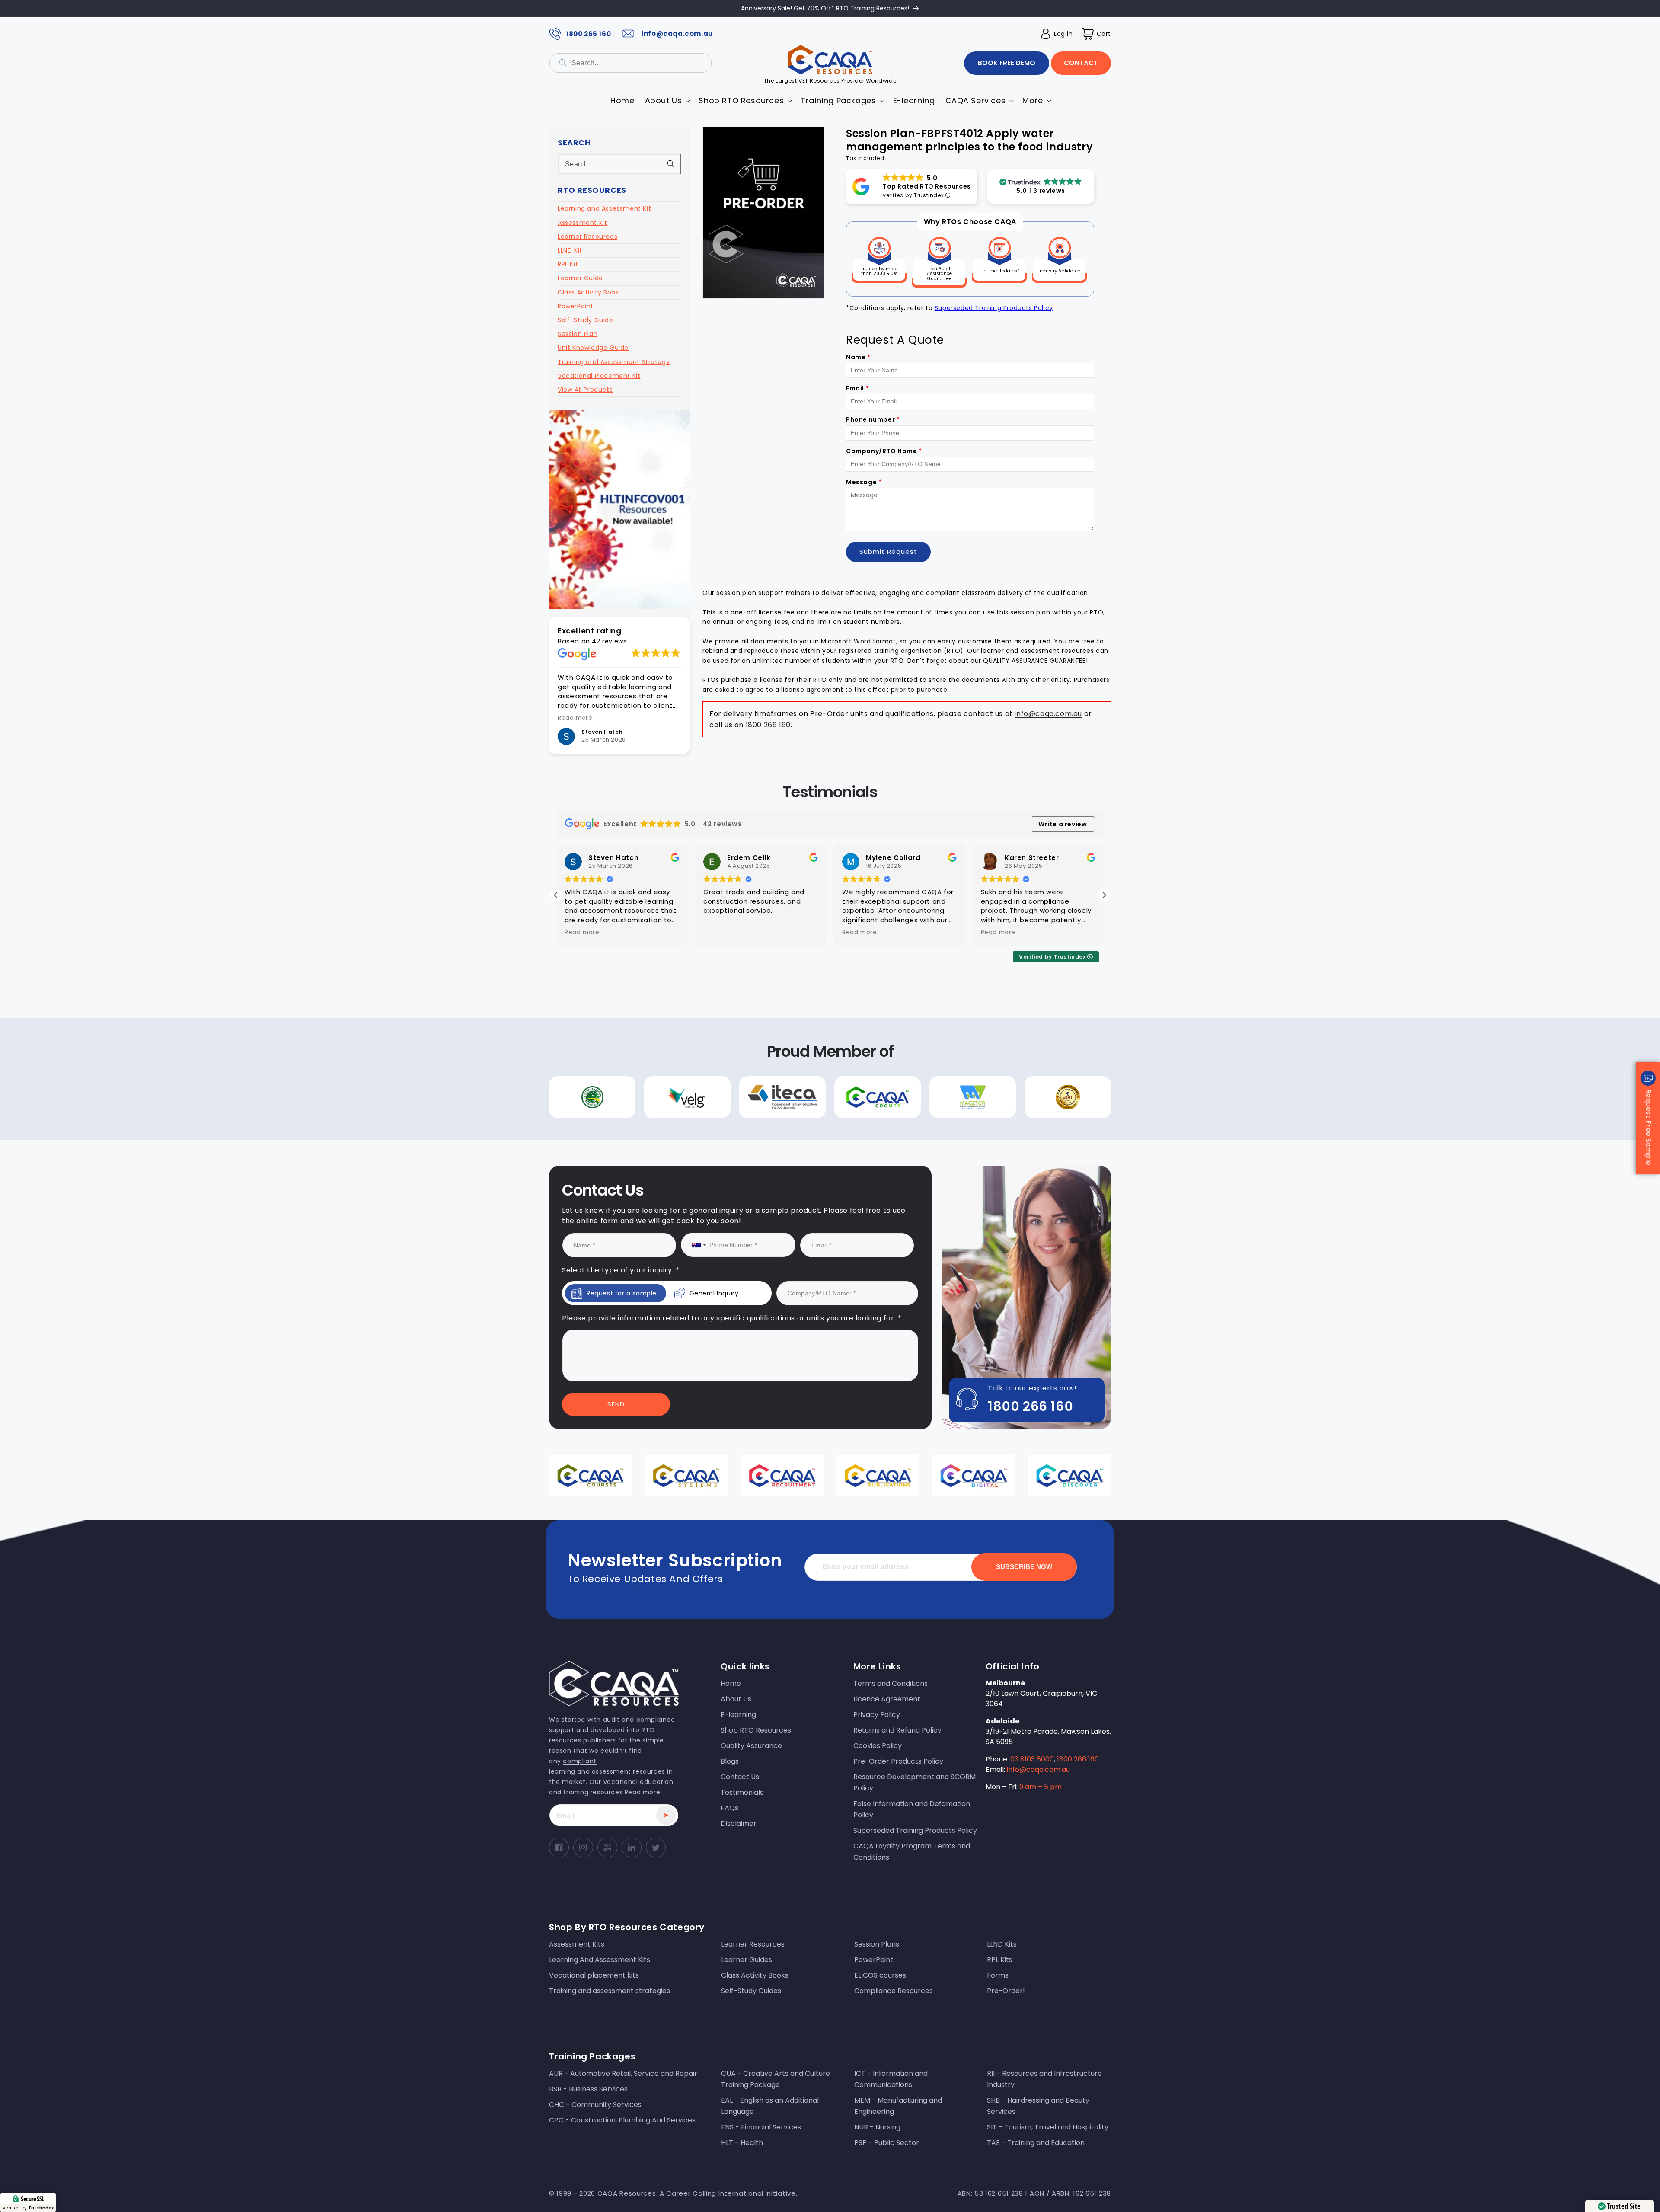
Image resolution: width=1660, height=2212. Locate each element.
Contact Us (742, 1184)
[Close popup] (994, 1017)
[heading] (742, 1069)
